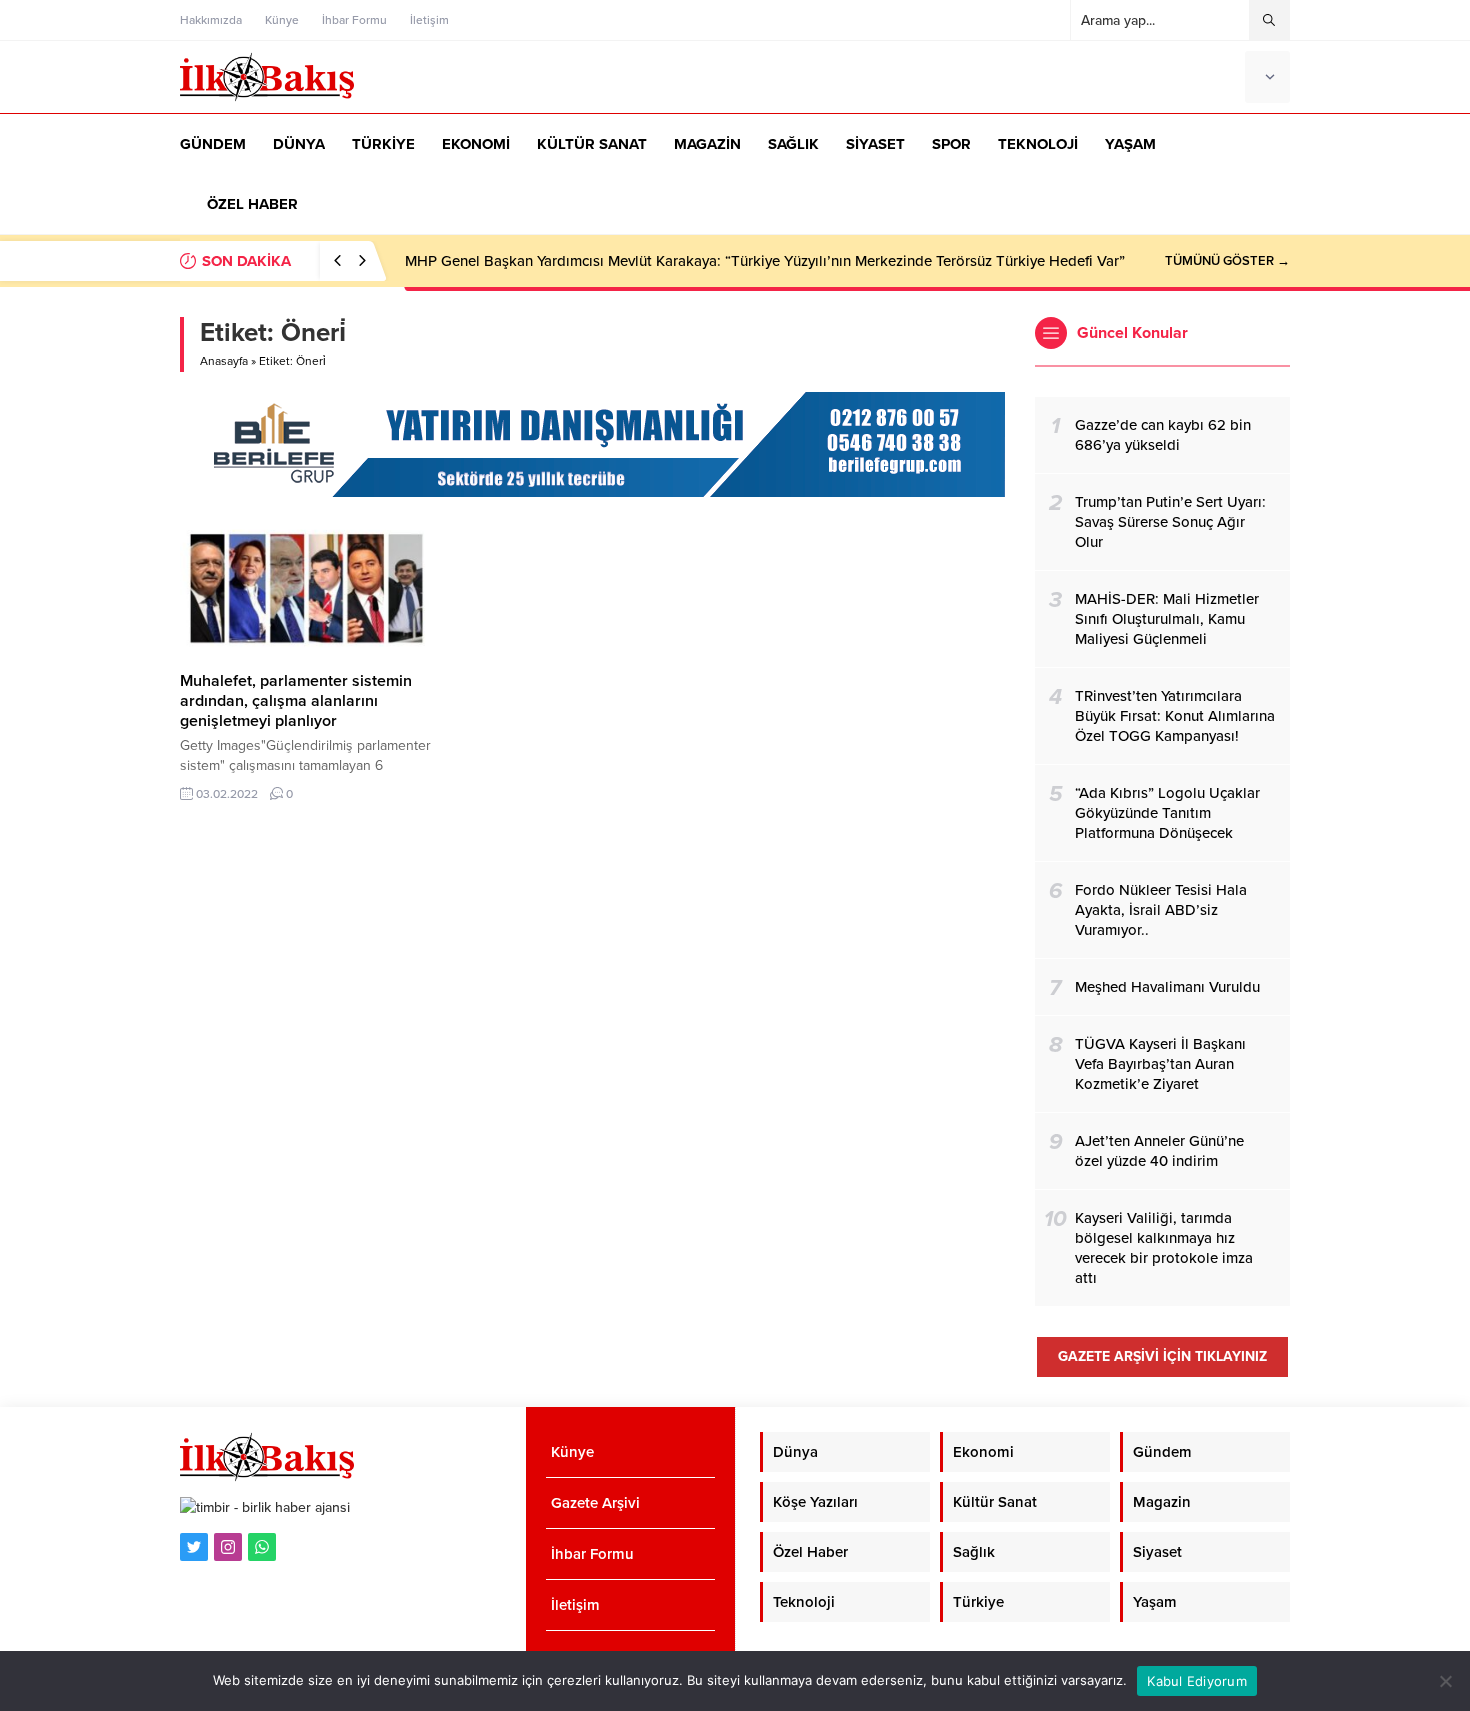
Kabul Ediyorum (1197, 1681)
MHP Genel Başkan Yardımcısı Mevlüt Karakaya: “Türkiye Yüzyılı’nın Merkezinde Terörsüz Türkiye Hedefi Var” (765, 261)
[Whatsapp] (262, 1547)
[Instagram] (228, 1547)
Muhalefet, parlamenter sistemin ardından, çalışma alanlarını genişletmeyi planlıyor (296, 701)
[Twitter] (194, 1547)
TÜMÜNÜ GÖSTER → (1227, 261)
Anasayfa (224, 361)
